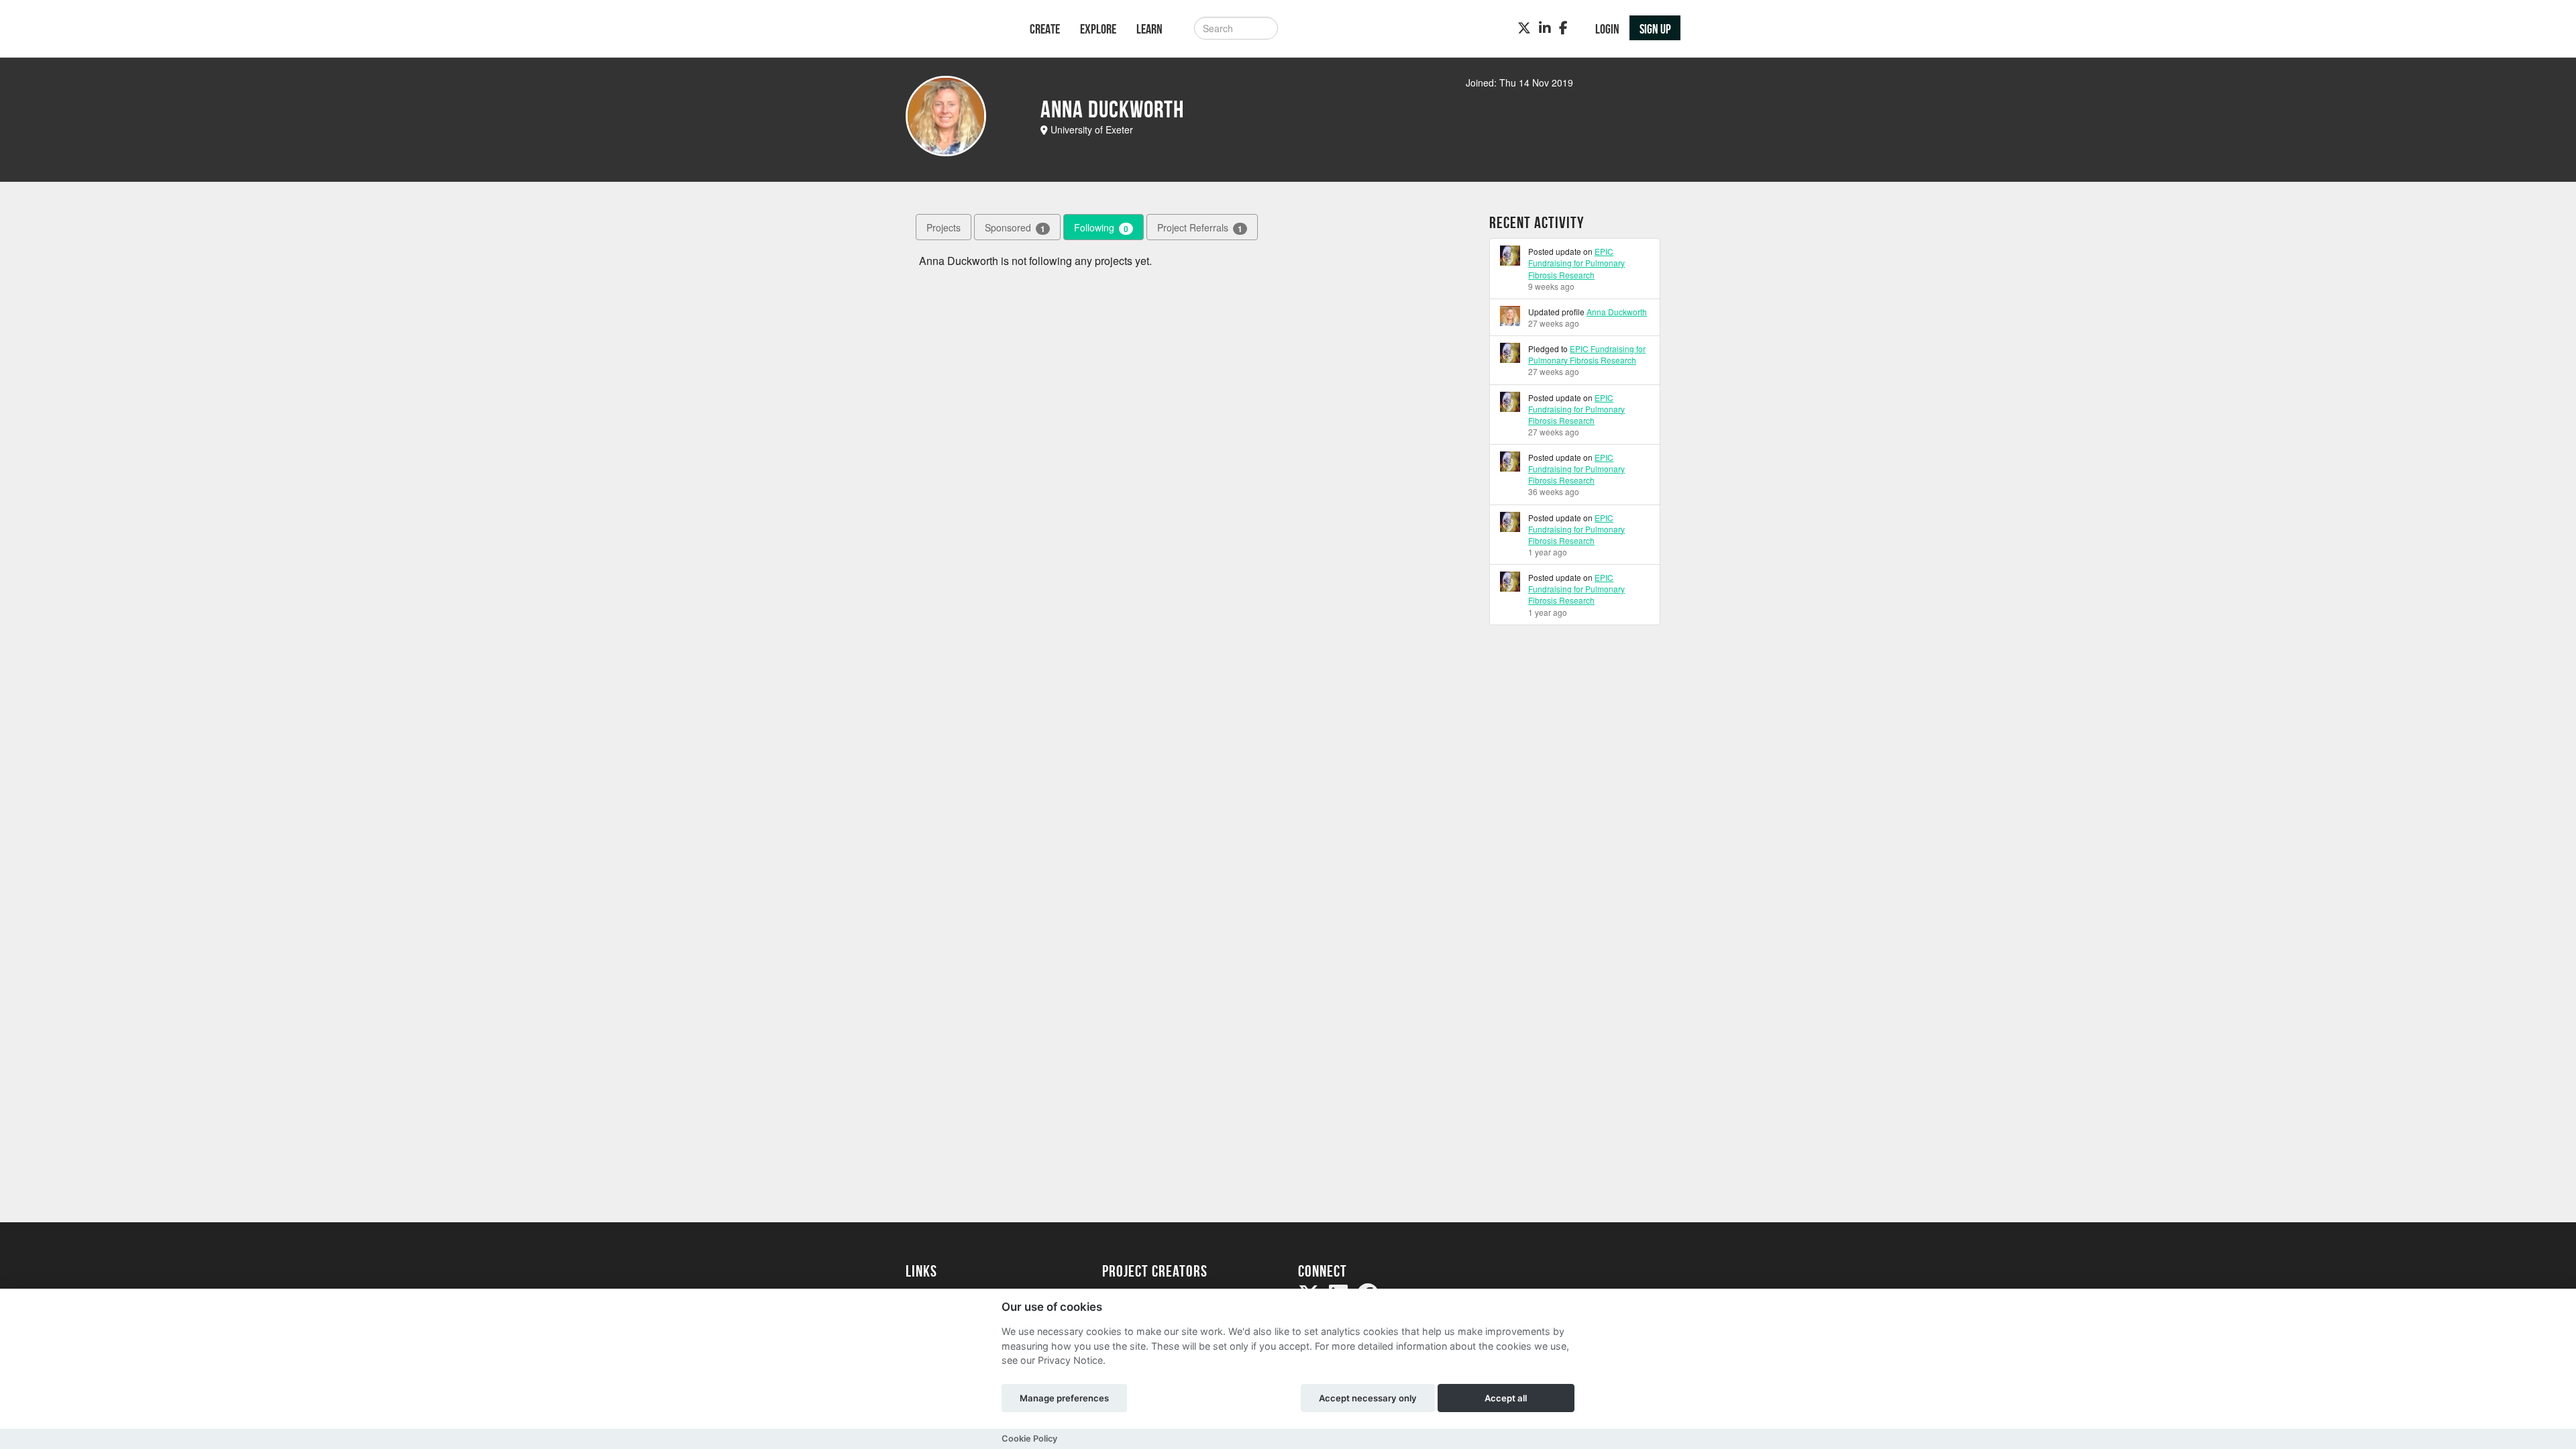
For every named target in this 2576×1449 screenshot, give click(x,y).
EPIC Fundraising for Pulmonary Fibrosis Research (1576, 263)
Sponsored (1015, 228)
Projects (944, 227)
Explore (1098, 29)
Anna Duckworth (1617, 312)
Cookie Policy (1029, 1439)
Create (1045, 29)
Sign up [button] (1655, 29)
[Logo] (950, 30)
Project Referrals (1200, 228)
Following (1101, 228)
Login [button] (1607, 29)
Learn (1149, 29)
